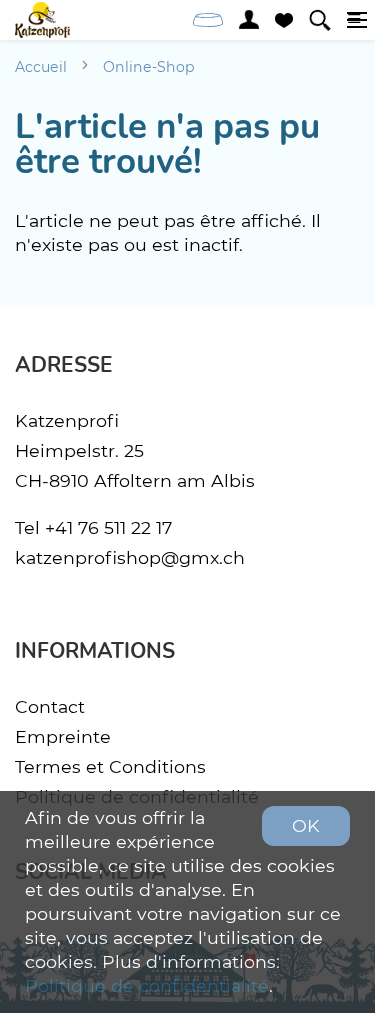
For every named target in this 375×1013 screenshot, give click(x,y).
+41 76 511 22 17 (108, 527)
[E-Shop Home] (42, 20)
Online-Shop (149, 67)
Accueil (41, 67)
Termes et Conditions (110, 766)
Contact (50, 706)
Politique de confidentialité (147, 985)
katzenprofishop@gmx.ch (130, 557)
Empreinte (63, 736)
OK (306, 825)
